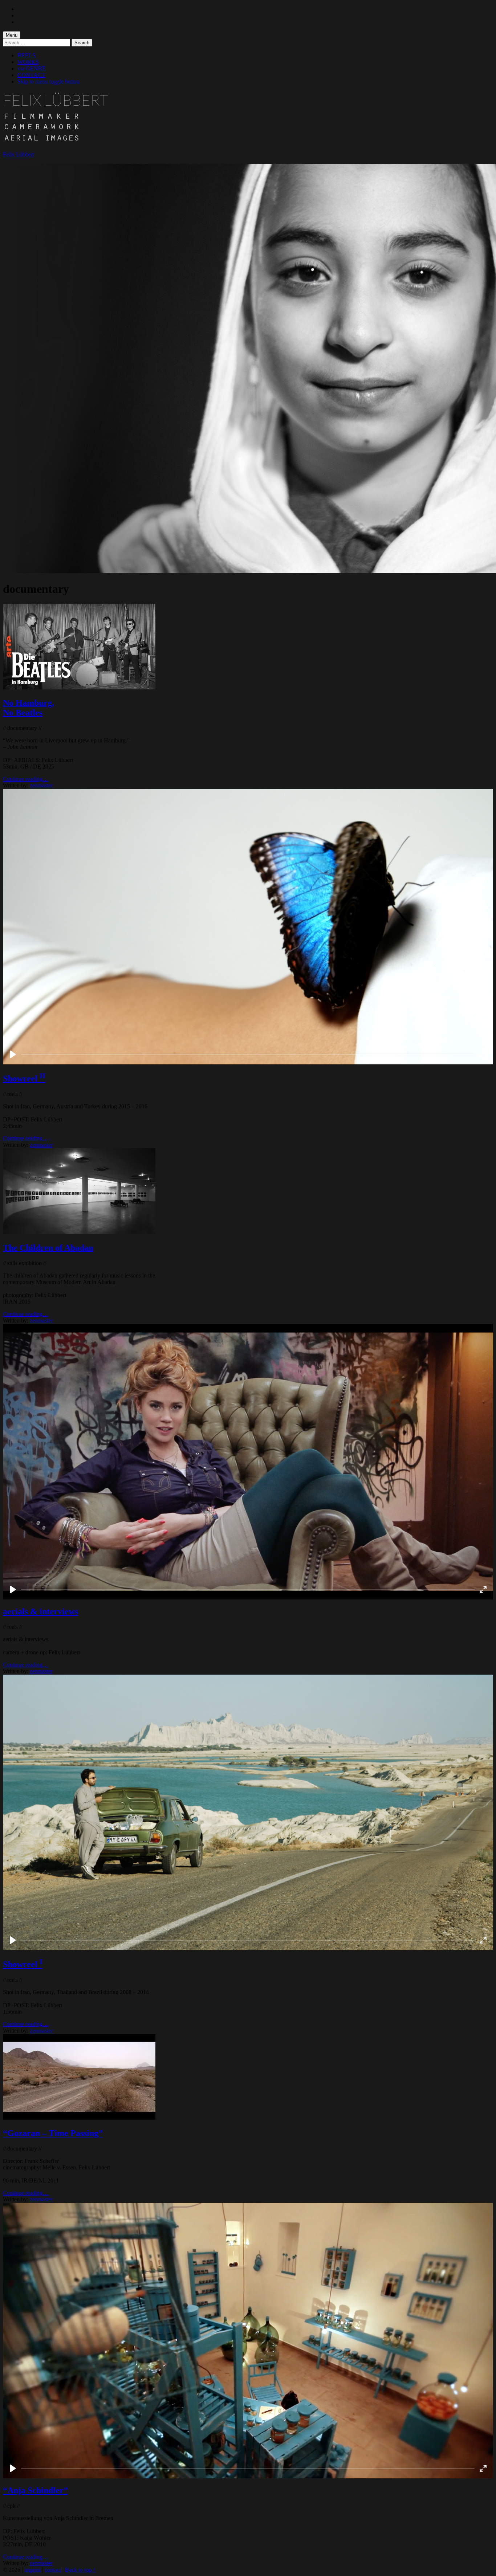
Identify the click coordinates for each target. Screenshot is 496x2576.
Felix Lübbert (19, 154)
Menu (12, 35)
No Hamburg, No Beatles (29, 708)
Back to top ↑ (80, 2570)
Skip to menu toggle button (48, 81)
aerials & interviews (40, 1611)
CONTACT (31, 75)
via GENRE (32, 68)
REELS (27, 55)
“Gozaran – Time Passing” (53, 2133)
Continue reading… (26, 779)
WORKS (28, 62)
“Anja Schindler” (35, 2490)
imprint (32, 2570)
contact (53, 2570)
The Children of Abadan (48, 1248)
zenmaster (41, 785)
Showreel (24, 1079)
